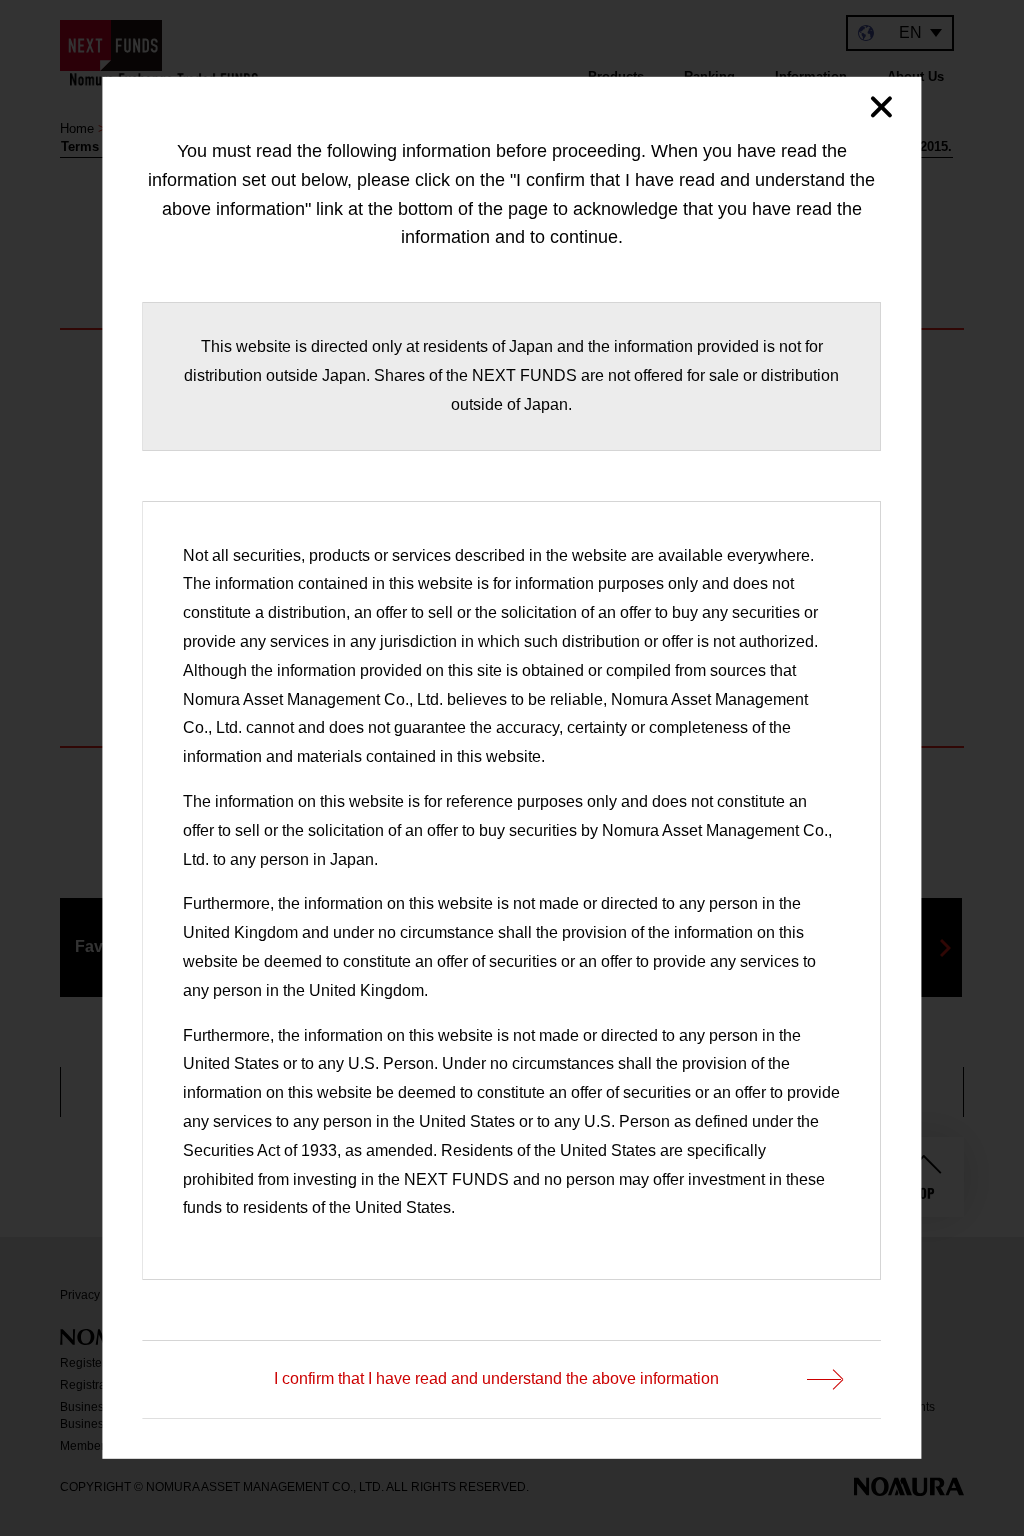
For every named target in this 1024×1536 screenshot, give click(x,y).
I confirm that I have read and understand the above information (497, 1378)
